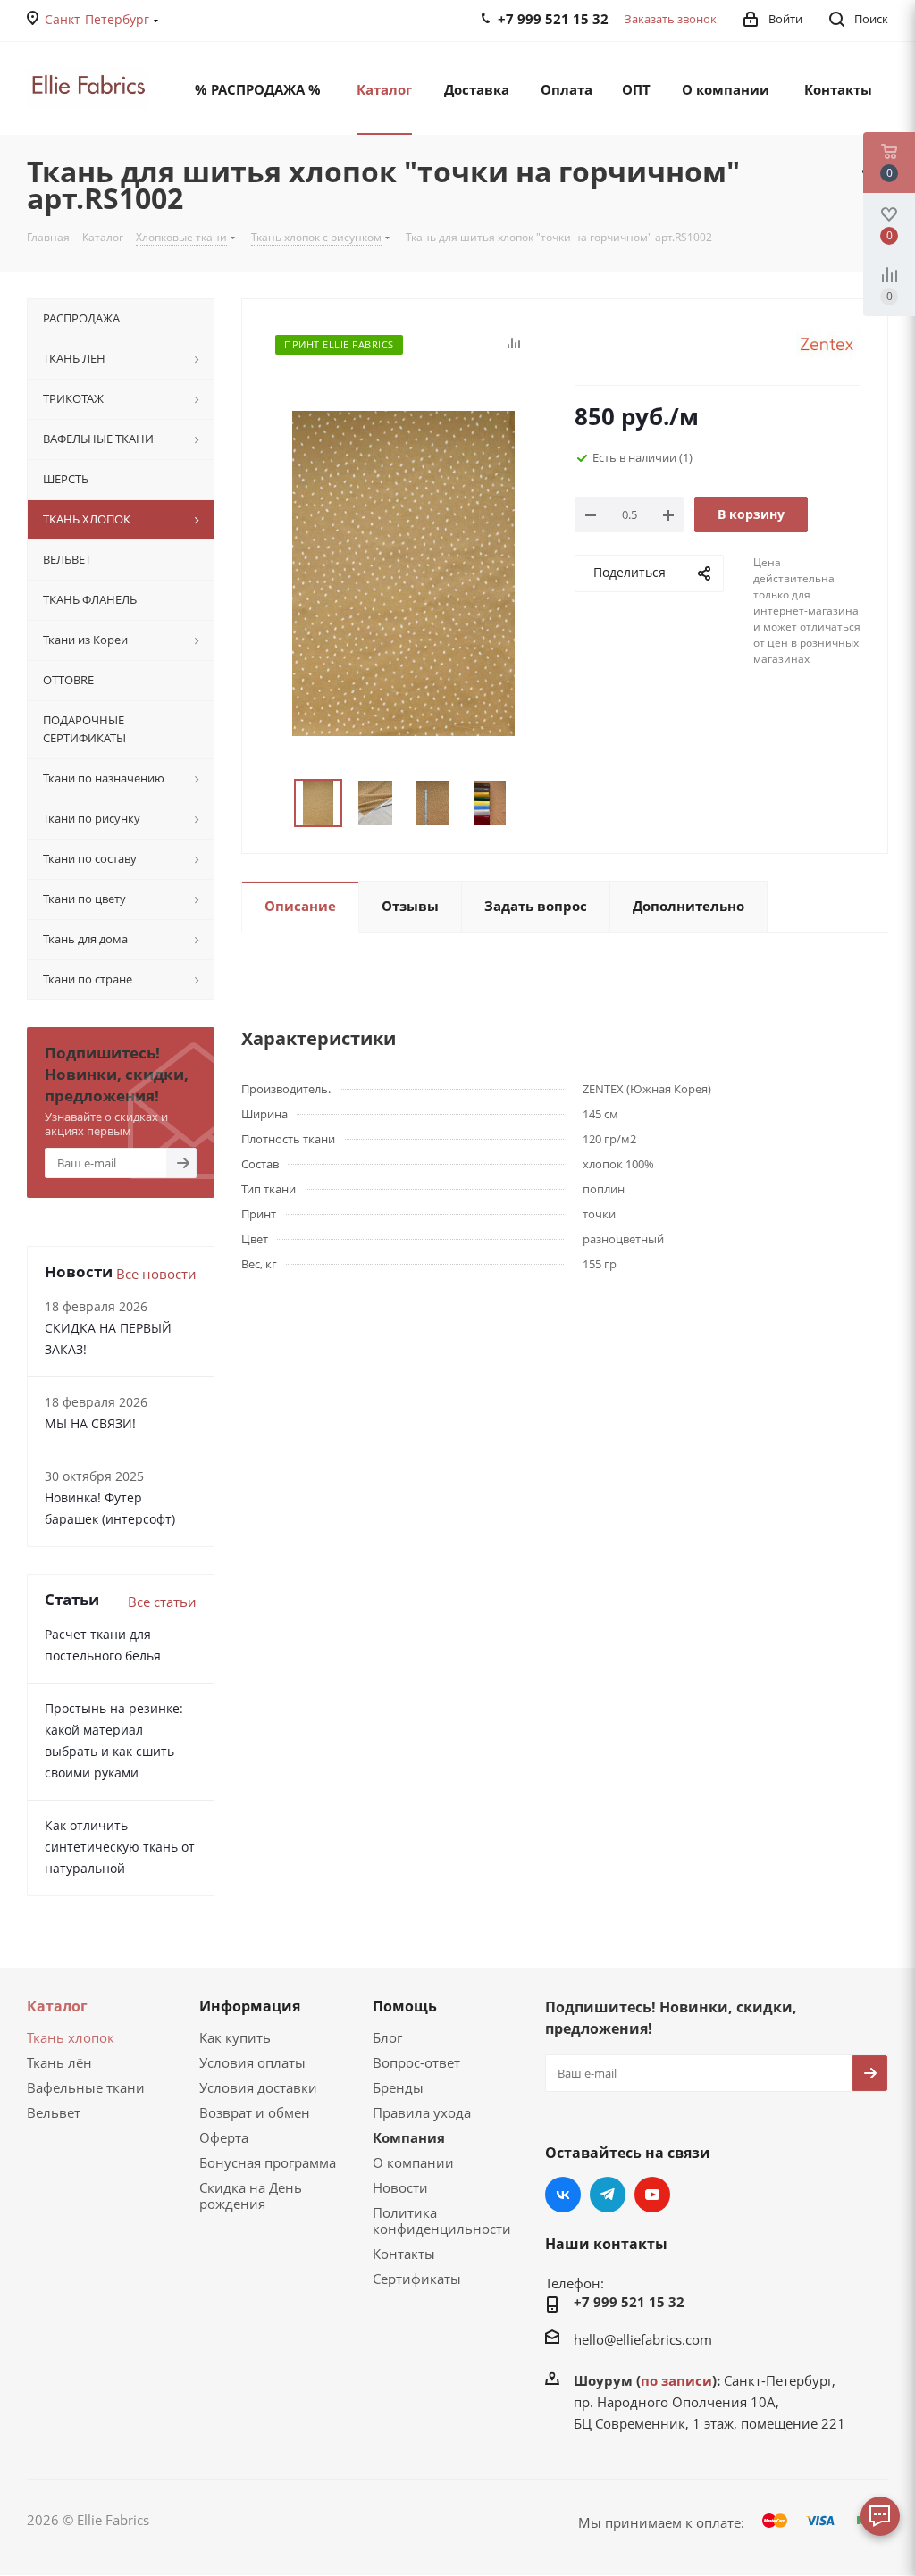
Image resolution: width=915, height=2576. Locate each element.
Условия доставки (258, 2087)
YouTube (652, 2195)
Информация (250, 2006)
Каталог (57, 2006)
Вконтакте (563, 2195)
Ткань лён (59, 2062)
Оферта (224, 2137)
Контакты (404, 2254)
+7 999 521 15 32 (629, 2302)
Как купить (235, 2037)
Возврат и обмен (255, 2112)
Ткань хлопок (71, 2037)
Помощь (405, 2006)
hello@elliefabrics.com (643, 2339)
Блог (387, 2037)
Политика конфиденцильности (442, 2221)
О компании (413, 2162)
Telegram (608, 2195)
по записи (676, 2380)
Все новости (156, 1274)
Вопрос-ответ (416, 2062)
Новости (400, 2187)
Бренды (398, 2087)
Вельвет (54, 2112)
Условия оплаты (252, 2062)
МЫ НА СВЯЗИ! (90, 1423)
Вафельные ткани (86, 2087)
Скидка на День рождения (251, 2195)
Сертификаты (417, 2279)
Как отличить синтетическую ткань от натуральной (120, 1847)
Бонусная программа (268, 2162)
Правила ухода (422, 2112)
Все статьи (162, 1602)
